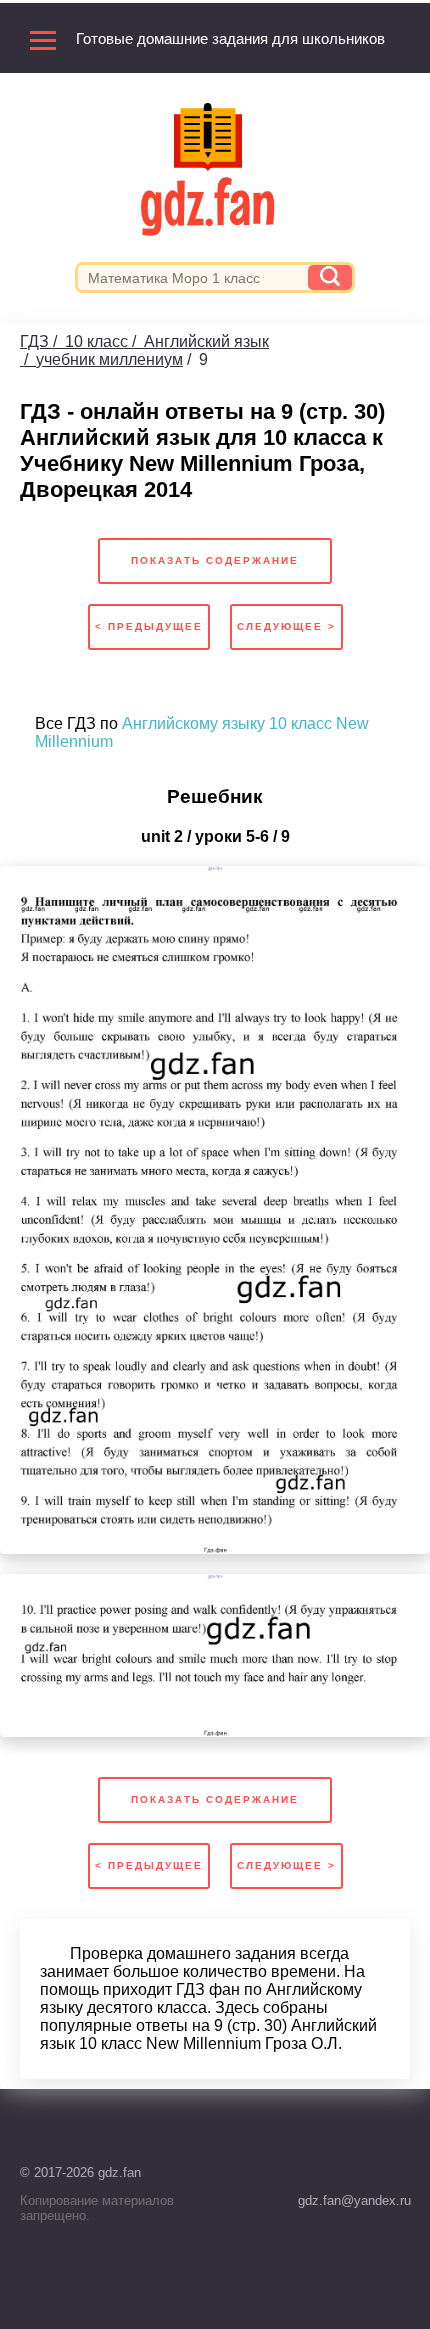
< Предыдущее (149, 626)
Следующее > (286, 626)
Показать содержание (215, 560)
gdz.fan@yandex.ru (354, 2200)
